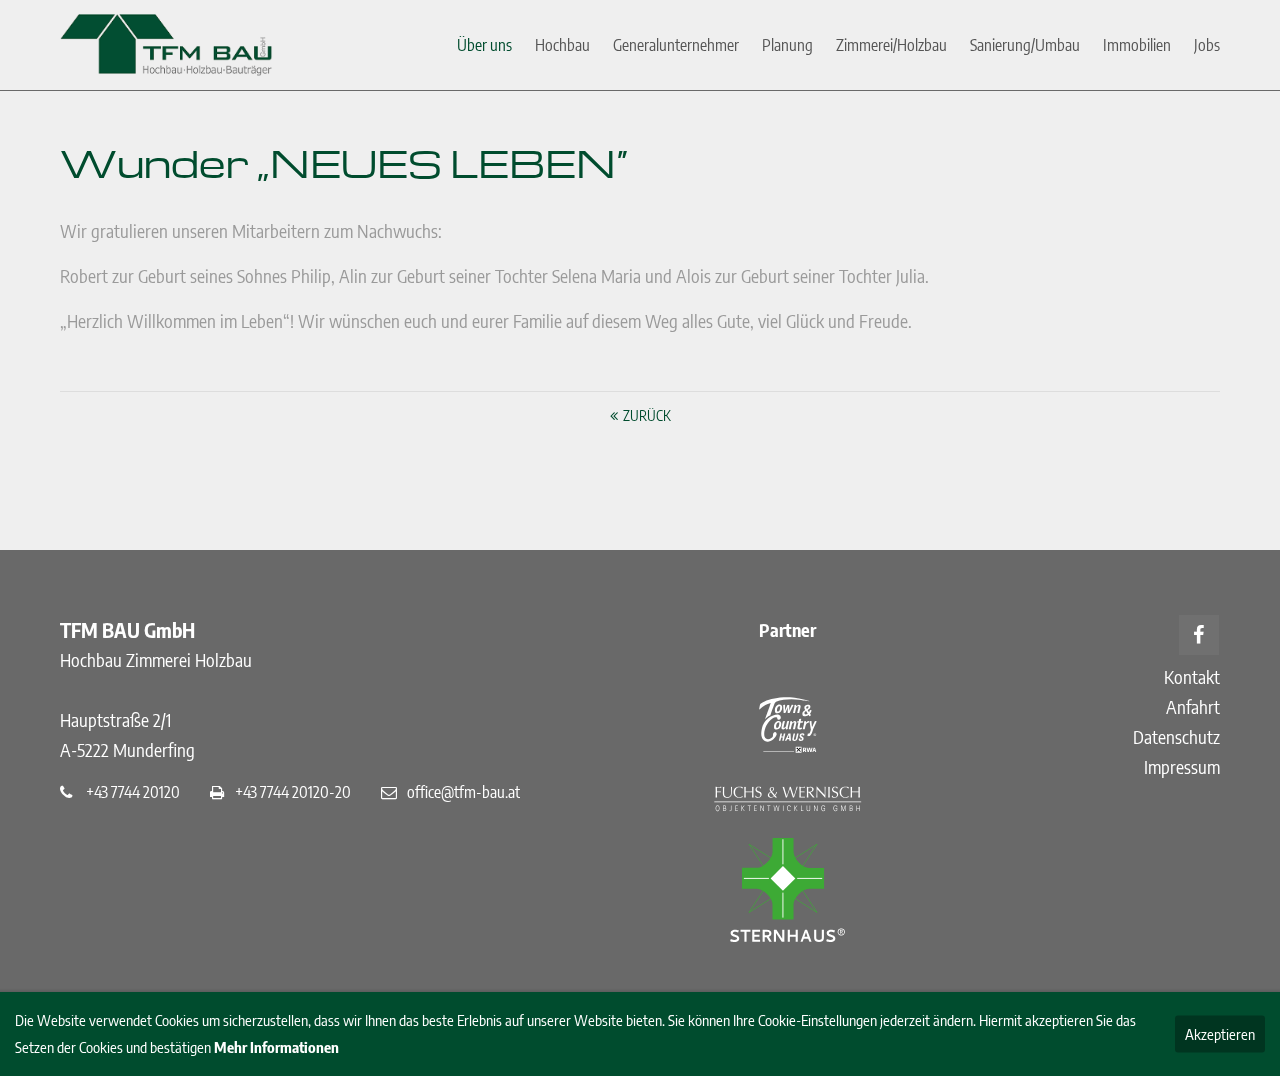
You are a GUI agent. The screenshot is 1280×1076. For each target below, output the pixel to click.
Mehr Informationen (276, 1047)
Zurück (647, 415)
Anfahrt (1193, 706)
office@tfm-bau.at (463, 791)
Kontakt (1192, 676)
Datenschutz (1176, 736)
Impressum (1182, 766)
